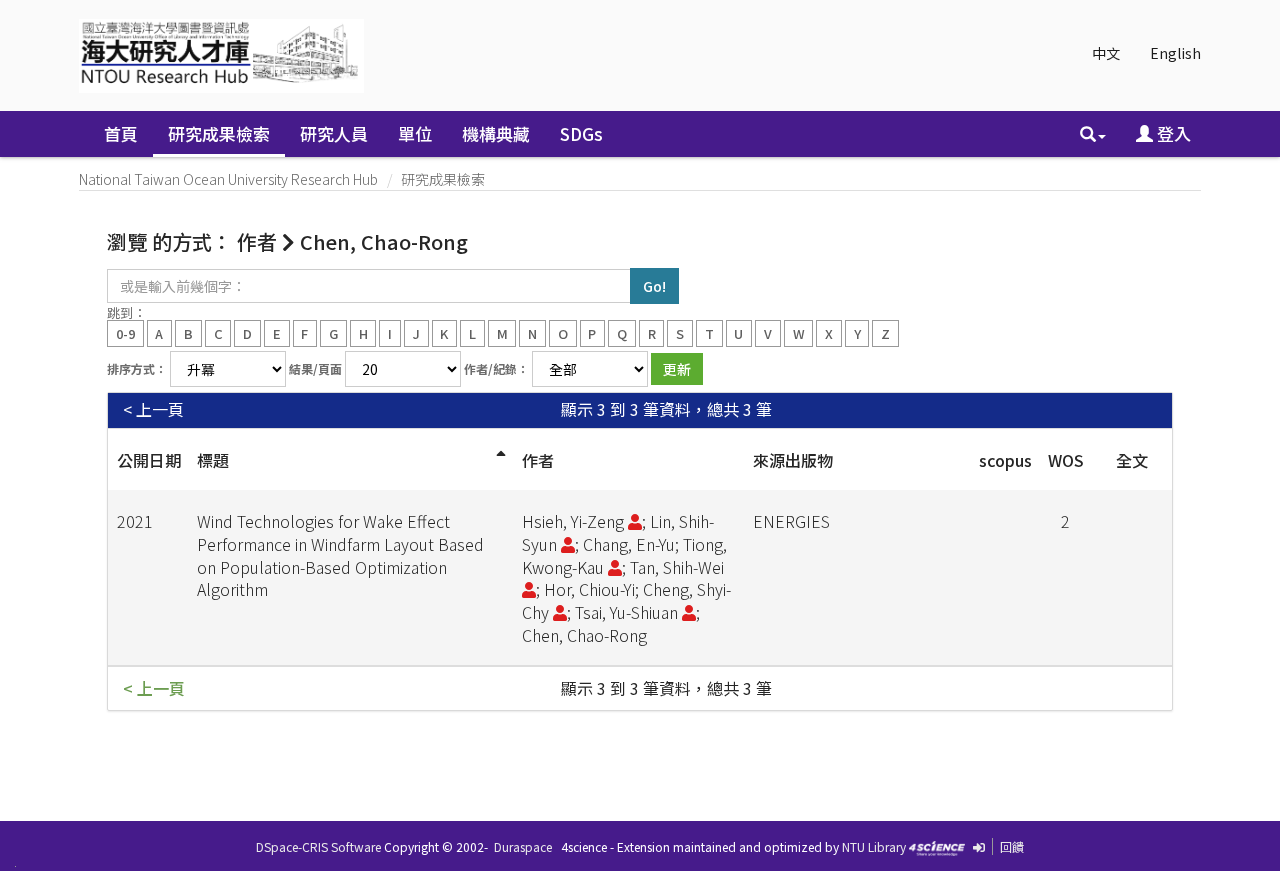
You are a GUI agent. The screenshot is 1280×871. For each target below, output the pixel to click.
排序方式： (137, 368)
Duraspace (523, 846)
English (1175, 53)
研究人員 (334, 133)
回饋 (1012, 846)
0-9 (125, 332)
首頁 (121, 133)
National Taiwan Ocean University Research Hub (228, 179)
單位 (415, 133)
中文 (1106, 53)
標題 (213, 460)
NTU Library (874, 846)
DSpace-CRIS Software (318, 846)
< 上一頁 (153, 409)
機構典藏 (496, 133)
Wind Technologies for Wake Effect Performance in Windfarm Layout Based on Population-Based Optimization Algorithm (340, 555)
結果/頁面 (315, 368)
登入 (1172, 133)
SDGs (581, 133)
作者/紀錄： (496, 368)
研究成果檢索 (219, 133)
